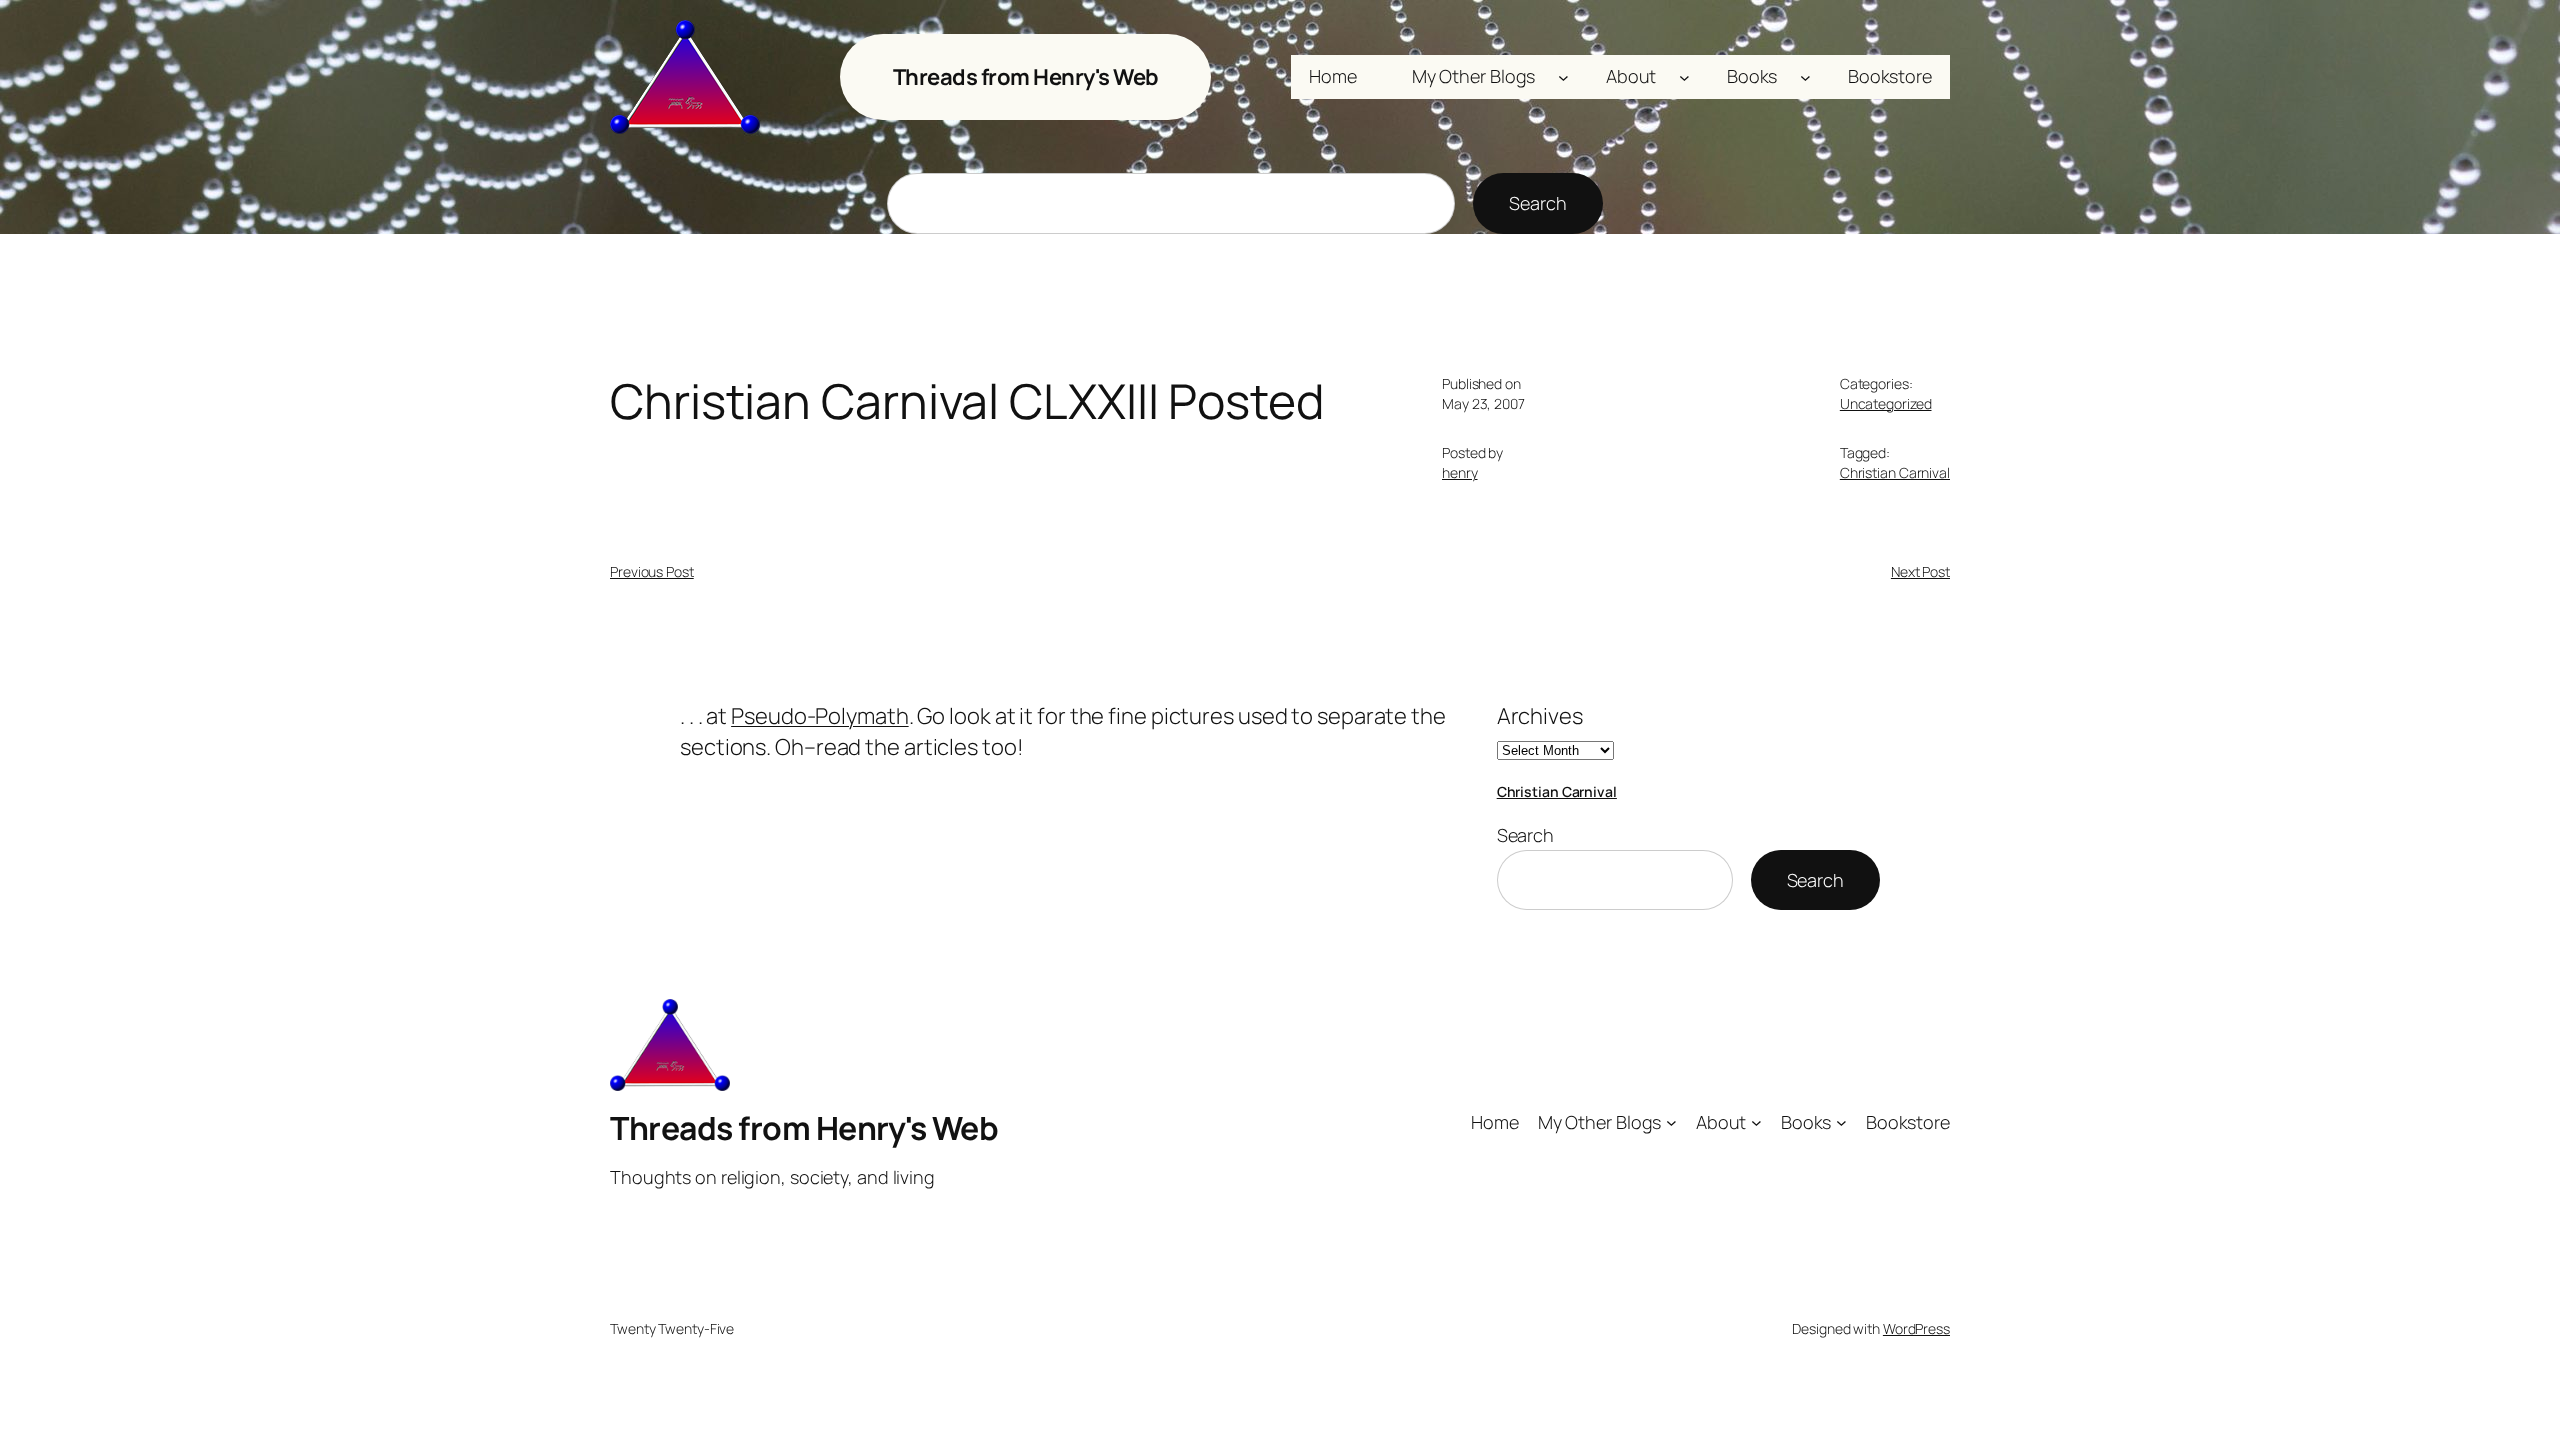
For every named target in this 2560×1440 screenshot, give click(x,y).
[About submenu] (1684, 77)
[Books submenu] (1805, 77)
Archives (1540, 716)
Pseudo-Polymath (820, 716)
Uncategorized (1886, 403)
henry (1460, 472)
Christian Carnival (1895, 472)
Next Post (1920, 571)
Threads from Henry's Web (1026, 77)
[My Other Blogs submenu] (1563, 77)
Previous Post (652, 571)
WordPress (1916, 1328)
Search (1537, 203)
